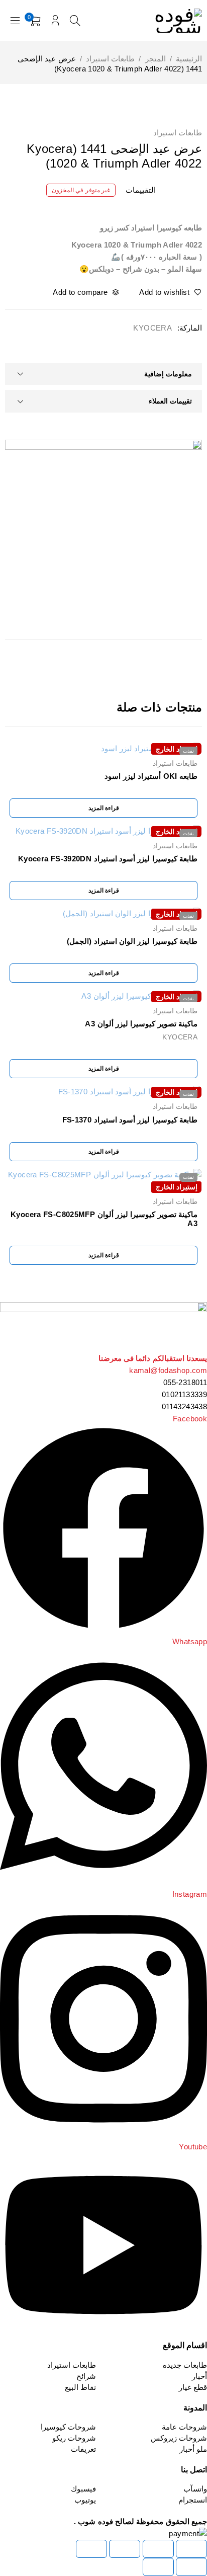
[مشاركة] (125, 2549)
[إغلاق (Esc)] (91, 2549)
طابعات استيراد (110, 59)
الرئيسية (189, 59)
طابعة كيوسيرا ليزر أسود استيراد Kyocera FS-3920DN (108, 859)
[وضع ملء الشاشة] (158, 2549)
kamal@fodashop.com (168, 1370)
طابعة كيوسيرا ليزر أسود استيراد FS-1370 (130, 1120)
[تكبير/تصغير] (191, 2549)
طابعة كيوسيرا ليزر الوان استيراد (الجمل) (132, 941)
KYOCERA (152, 328)
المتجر (156, 59)
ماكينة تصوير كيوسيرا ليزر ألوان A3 (141, 1024)
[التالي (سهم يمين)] (158, 2567)
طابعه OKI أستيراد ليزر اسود (151, 776)
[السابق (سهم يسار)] (191, 2567)
